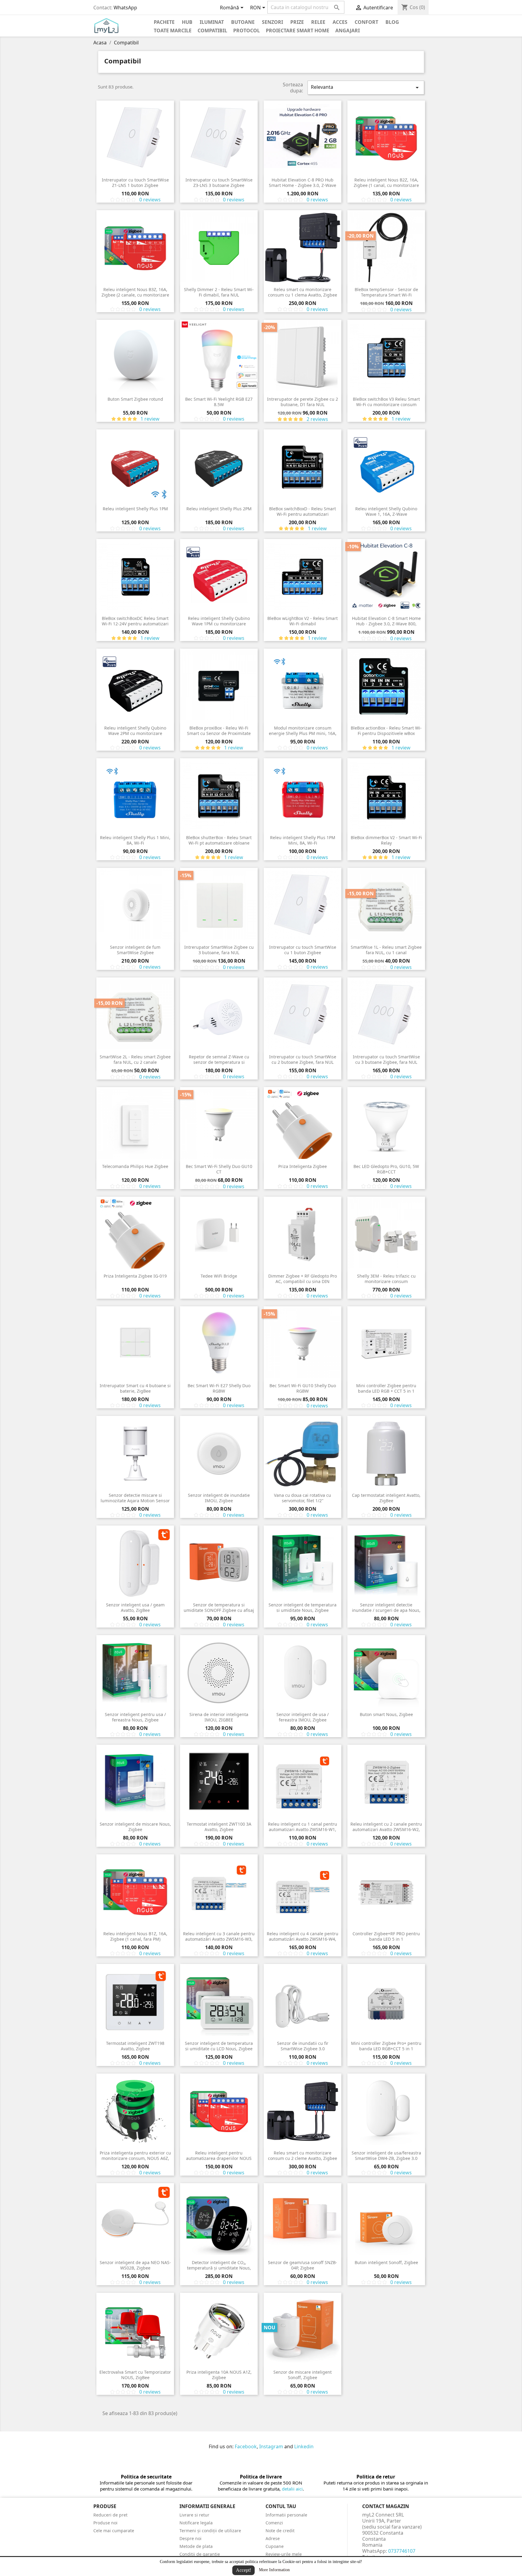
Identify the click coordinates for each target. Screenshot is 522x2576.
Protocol (246, 30)
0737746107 (402, 2551)
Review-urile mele (284, 2554)
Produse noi (105, 2523)
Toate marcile (173, 30)
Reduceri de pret (110, 2515)
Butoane (243, 22)
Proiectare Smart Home (298, 30)
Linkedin (304, 2446)
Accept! (243, 2570)
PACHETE (164, 22)
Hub (187, 22)
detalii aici (292, 2489)
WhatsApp (125, 8)
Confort (366, 22)
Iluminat (212, 22)
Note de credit (280, 2531)
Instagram (271, 2446)
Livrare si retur (194, 2515)
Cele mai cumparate (114, 2531)
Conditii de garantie (200, 2554)
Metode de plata (196, 2546)
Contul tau (281, 2506)
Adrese (273, 2538)
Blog (392, 22)
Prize (297, 22)
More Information (274, 2570)
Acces (340, 22)
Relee (318, 22)
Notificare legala (196, 2523)
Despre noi (190, 2538)
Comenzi (274, 2523)
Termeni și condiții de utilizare (210, 2531)
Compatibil (212, 30)
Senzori (272, 22)
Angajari (348, 30)
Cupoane (275, 2546)
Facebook (246, 2446)
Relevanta (366, 87)
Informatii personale (286, 2515)
